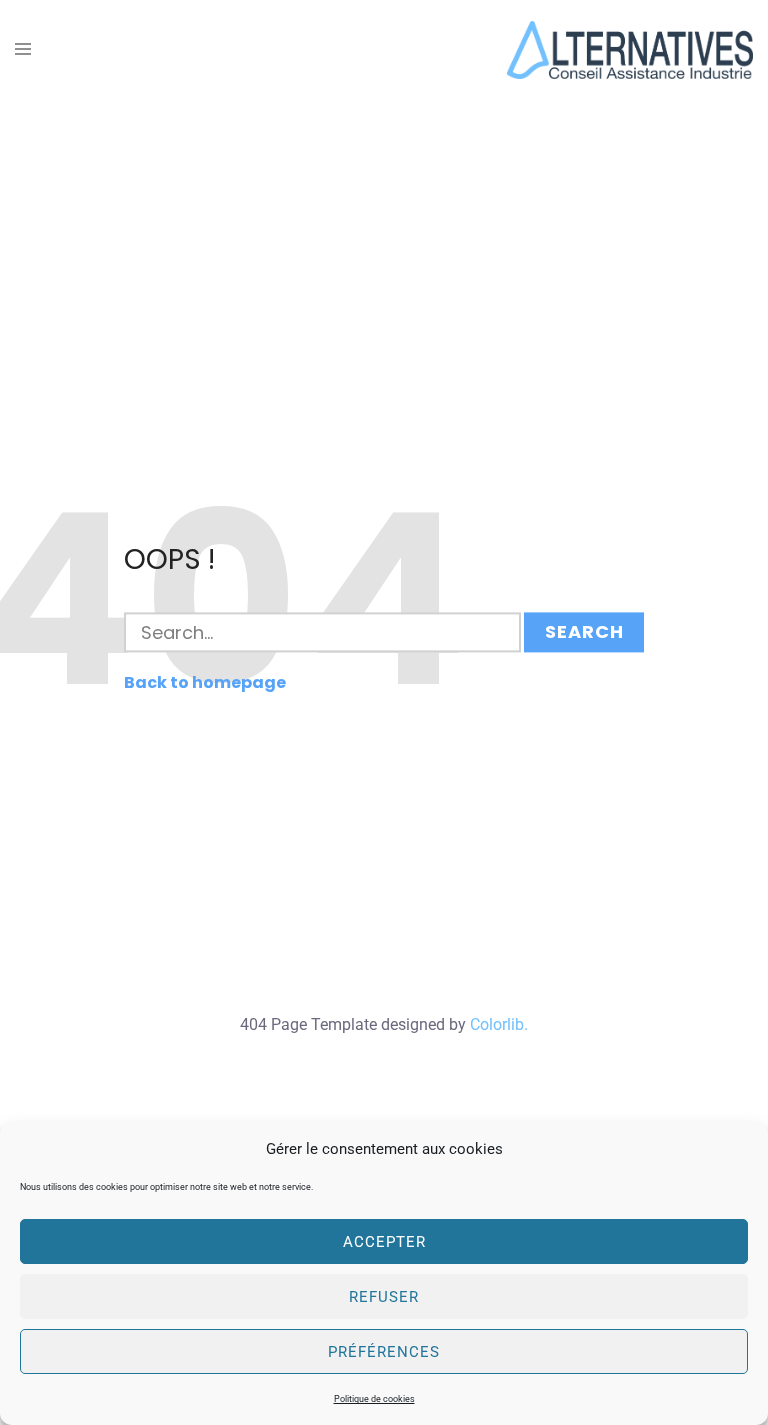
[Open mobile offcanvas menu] (23, 50)
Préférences (384, 1352)
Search (584, 632)
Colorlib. (499, 1024)
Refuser (384, 1297)
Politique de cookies (374, 1399)
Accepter (384, 1242)
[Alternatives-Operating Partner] (630, 48)
